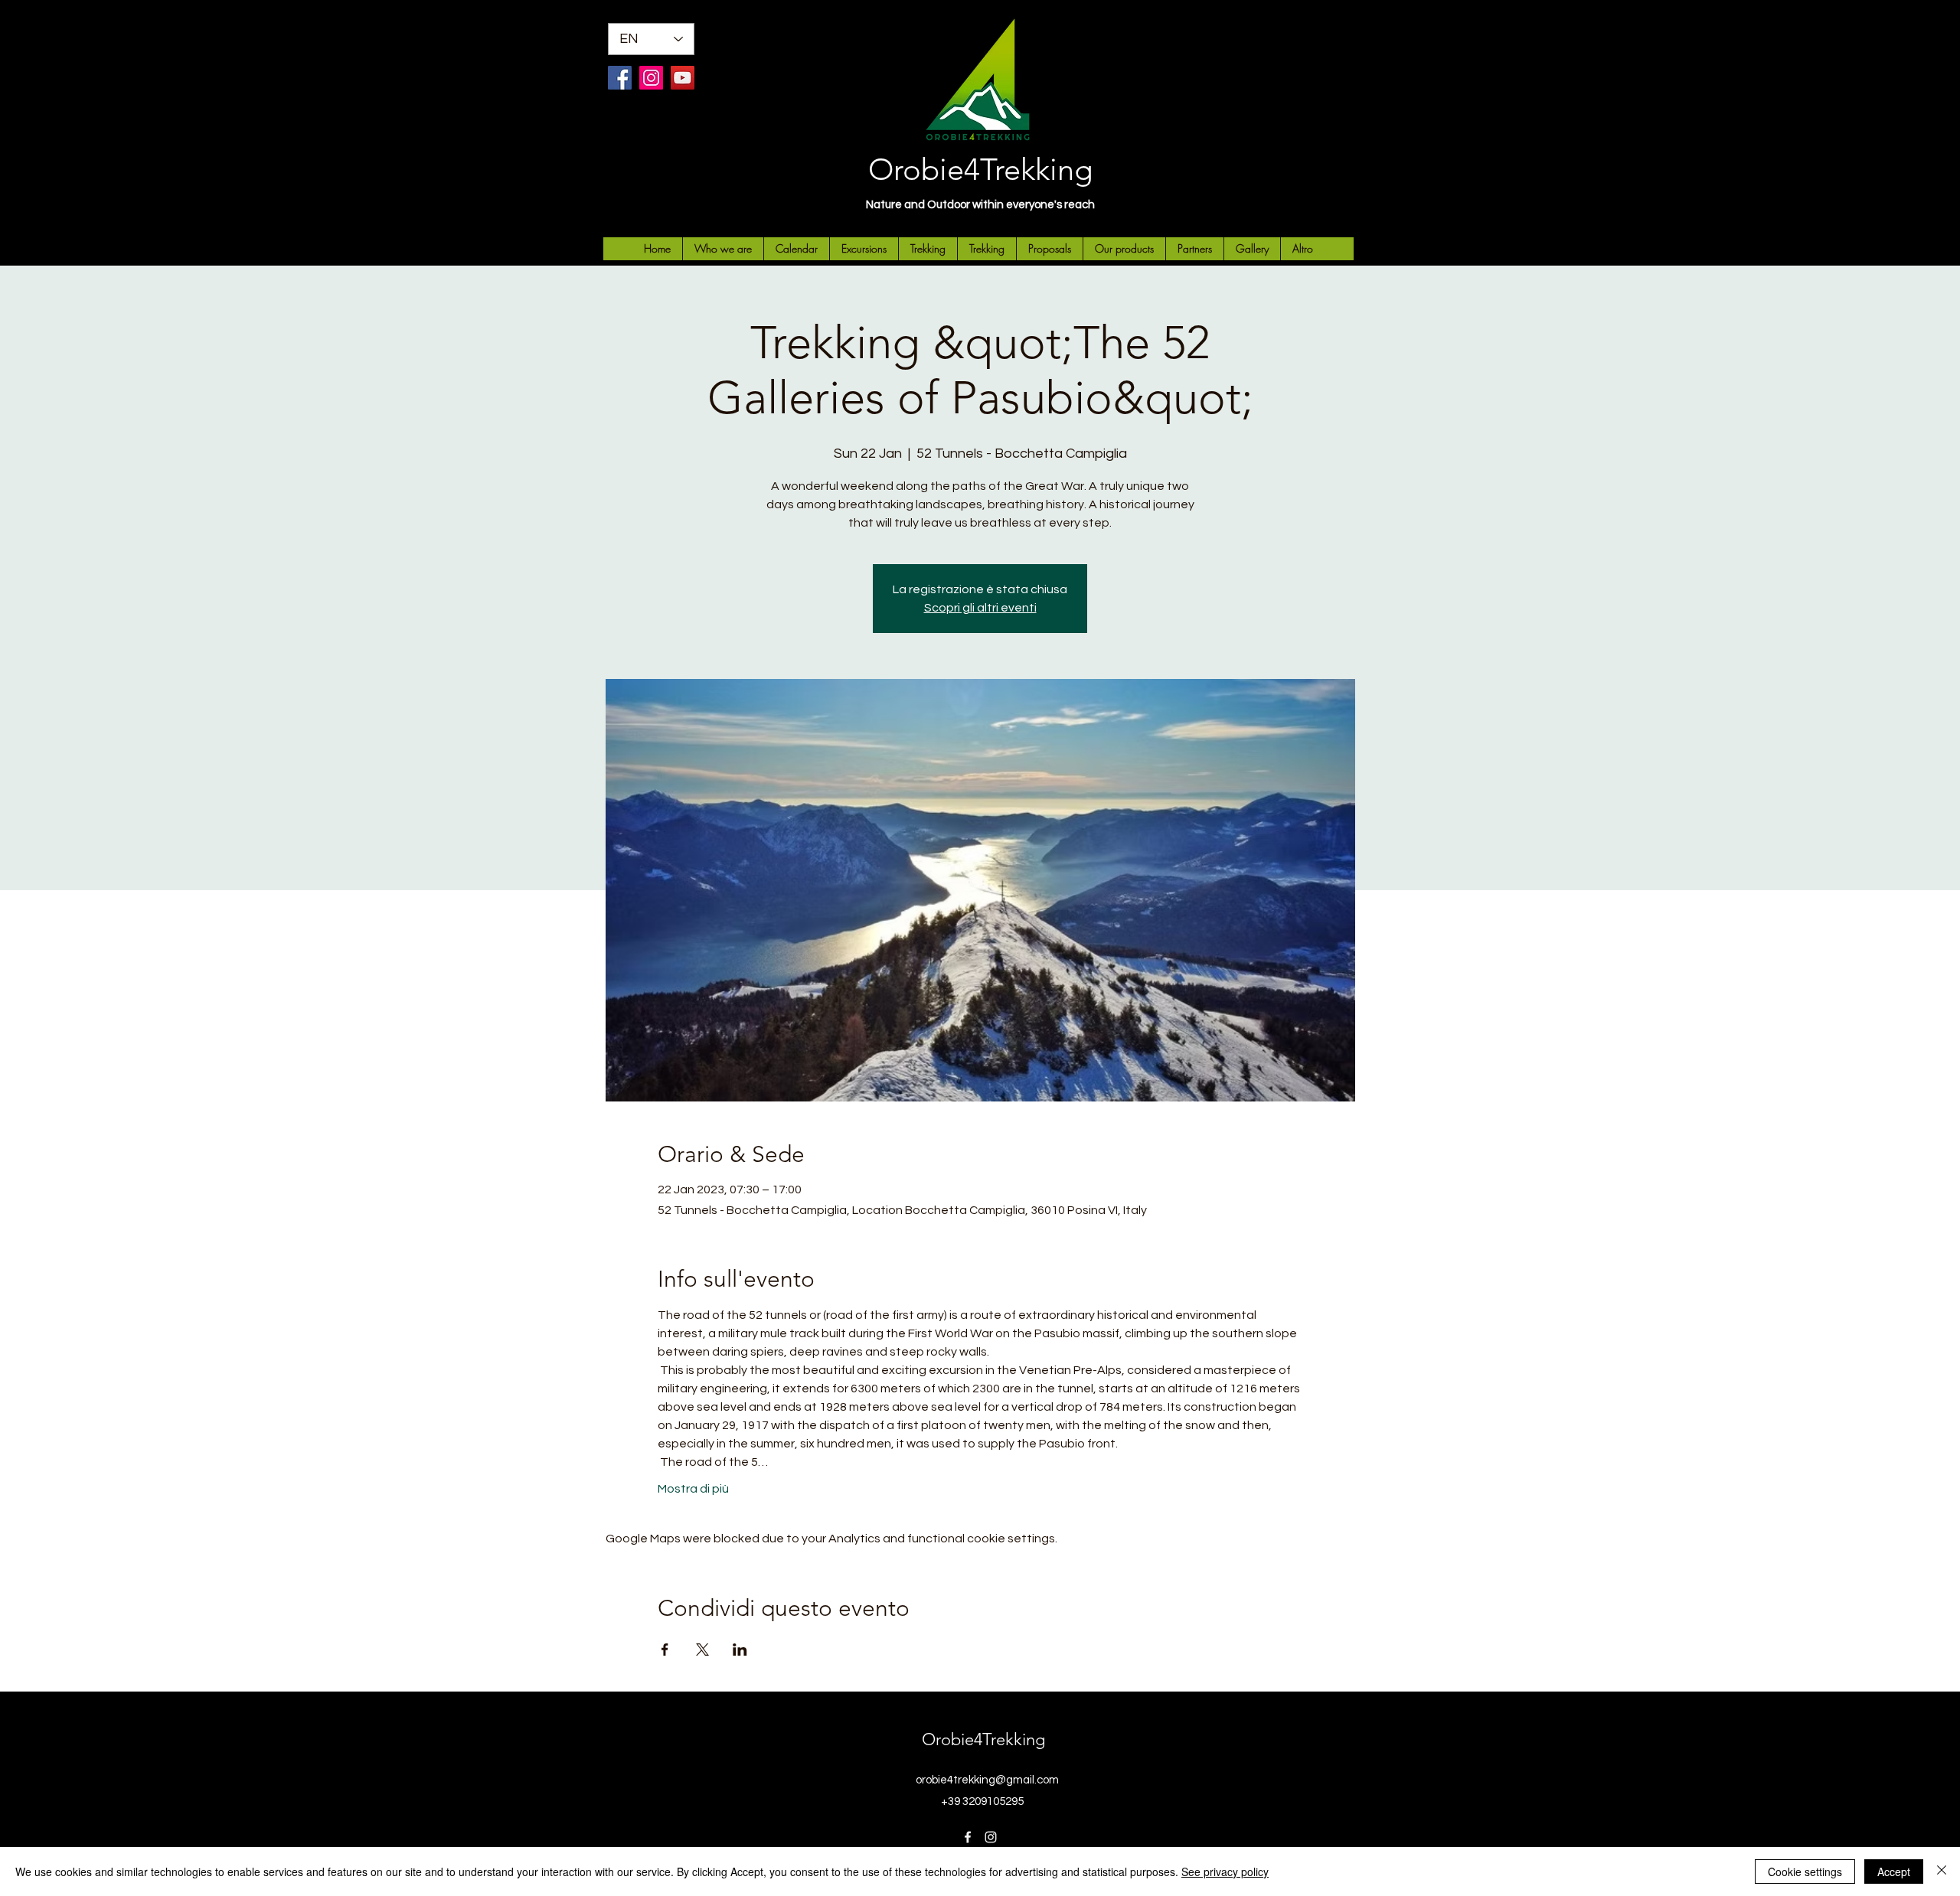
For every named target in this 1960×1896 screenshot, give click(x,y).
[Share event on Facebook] (665, 1650)
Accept (1894, 1872)
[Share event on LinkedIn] (740, 1650)
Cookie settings (1805, 1872)
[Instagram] (651, 78)
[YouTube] (683, 78)
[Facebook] (620, 78)
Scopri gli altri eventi (980, 608)
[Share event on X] (702, 1650)
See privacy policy (1225, 1872)
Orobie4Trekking (980, 169)
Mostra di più (693, 1489)
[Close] (1942, 1872)
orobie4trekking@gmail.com (987, 1780)
